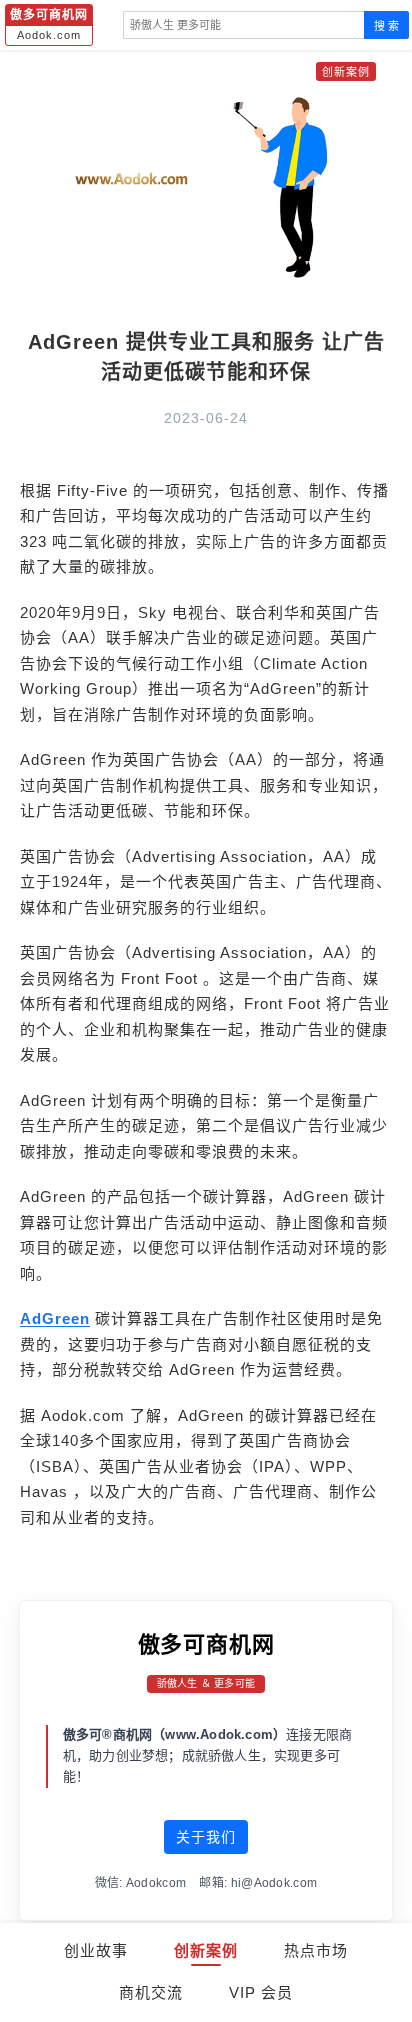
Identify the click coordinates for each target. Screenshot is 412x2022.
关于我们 (206, 1837)
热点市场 (316, 1950)
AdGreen (55, 1318)
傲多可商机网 (206, 1644)
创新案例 (206, 1950)
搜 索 (386, 26)
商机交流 (151, 1992)
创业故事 (96, 1950)
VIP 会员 (261, 1992)
